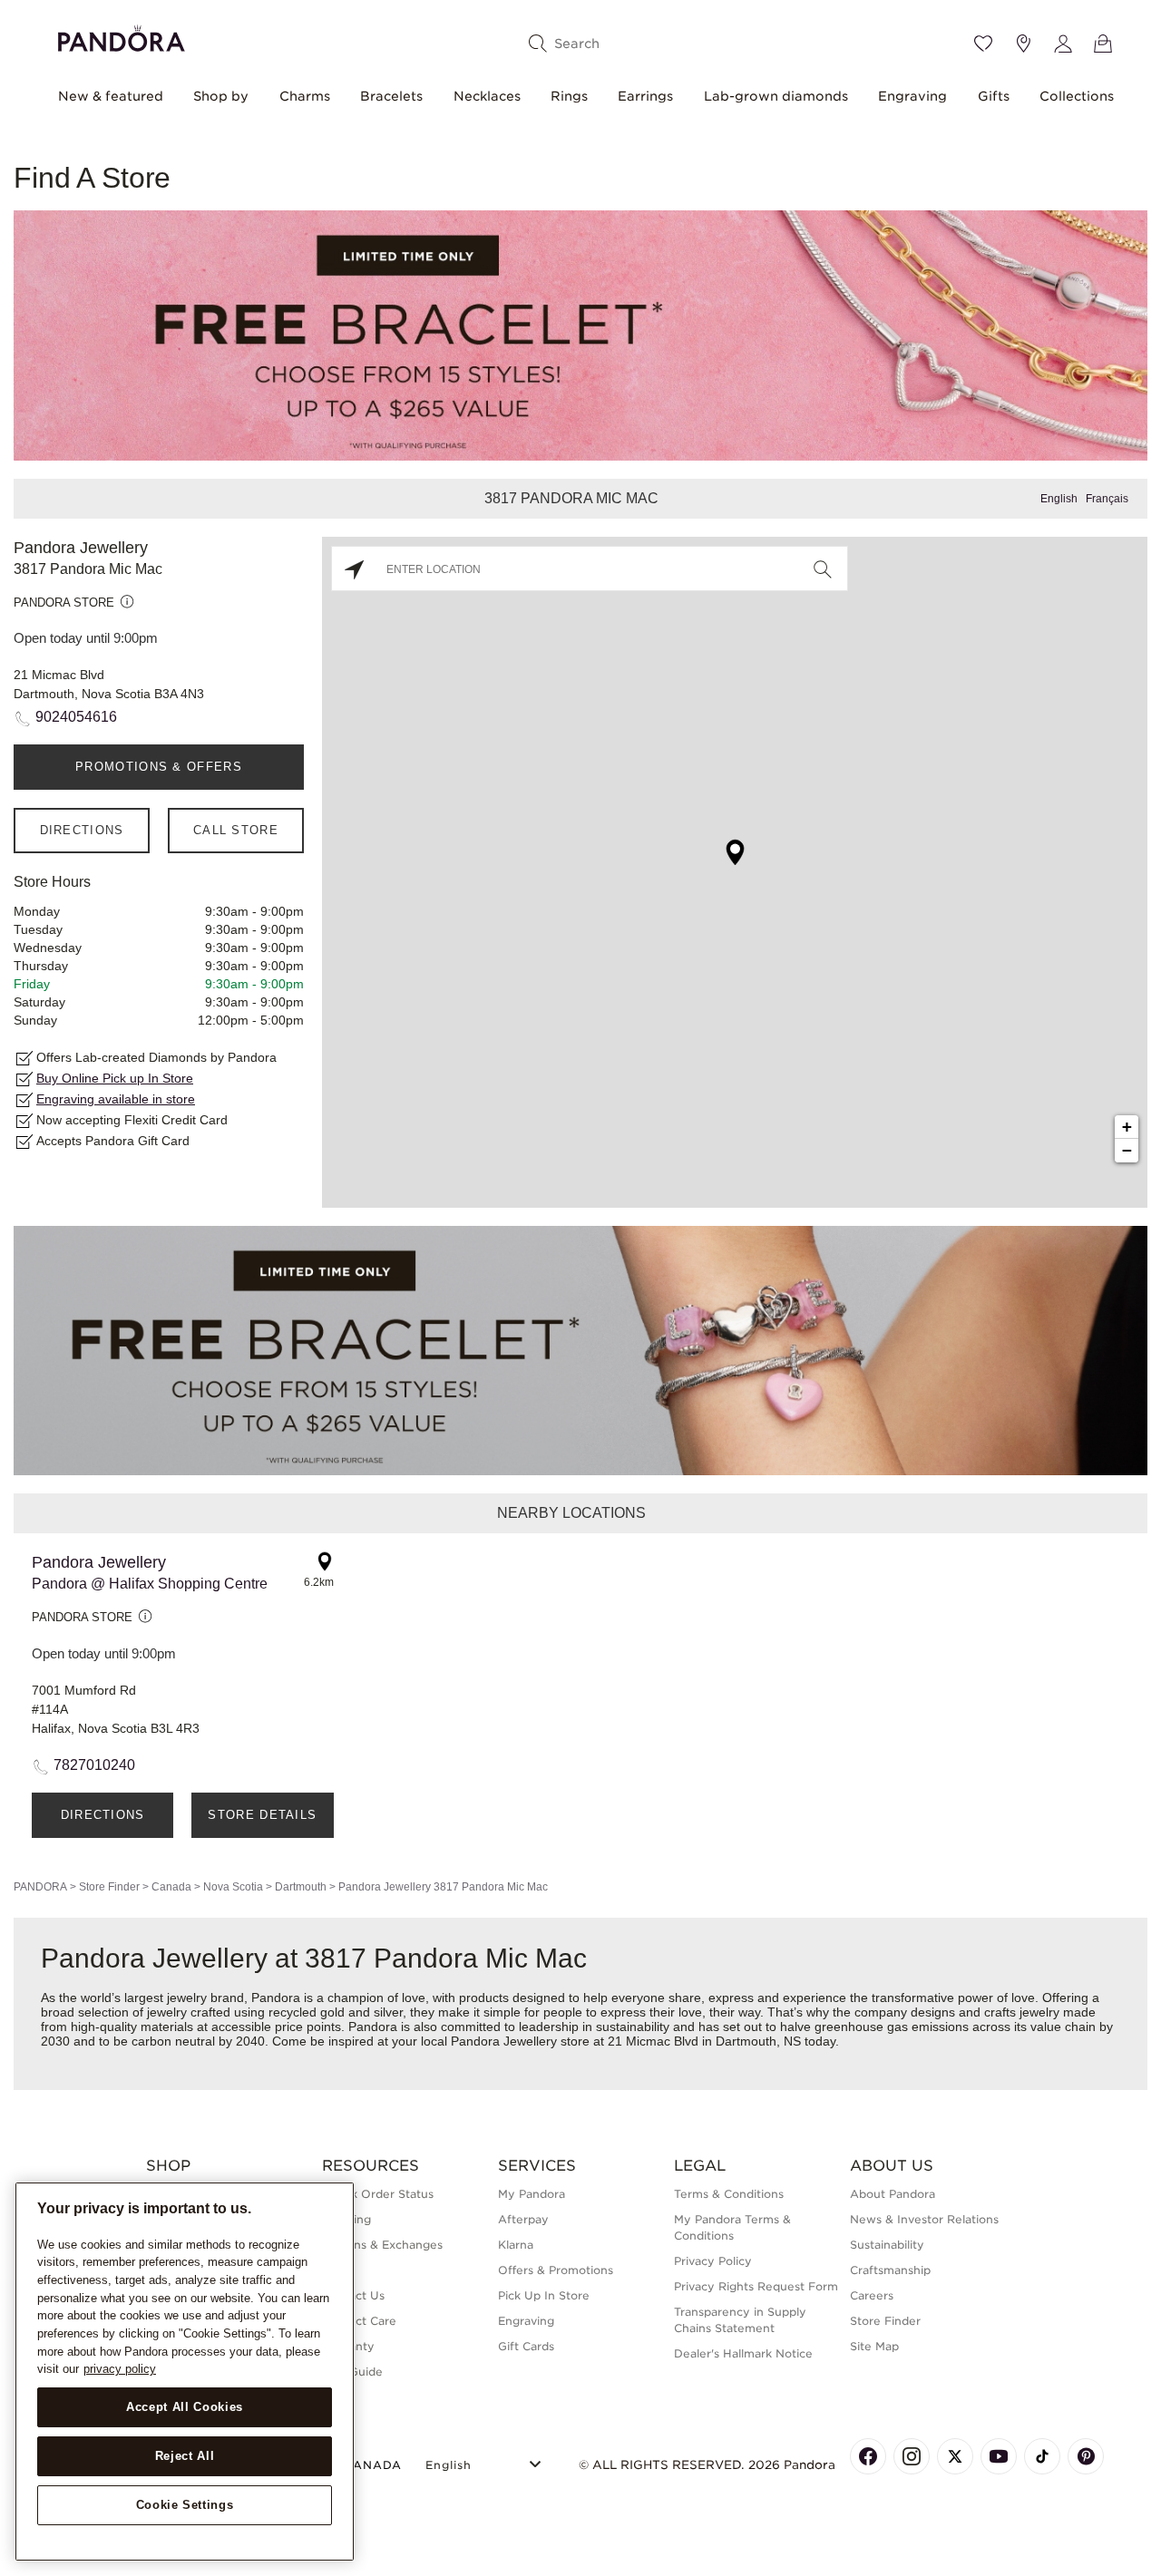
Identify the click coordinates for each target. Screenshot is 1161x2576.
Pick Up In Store (544, 2295)
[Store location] (1023, 44)
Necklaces (487, 96)
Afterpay (523, 2219)
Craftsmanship (890, 2270)
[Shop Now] (580, 1350)
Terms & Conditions (729, 2194)
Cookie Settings (185, 2505)
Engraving (912, 96)
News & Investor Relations (924, 2219)
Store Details (262, 1815)
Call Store (236, 830)
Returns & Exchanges (382, 2245)
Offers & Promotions (556, 2270)
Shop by (221, 96)
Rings (569, 96)
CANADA (373, 2465)
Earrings (645, 96)
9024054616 (76, 717)
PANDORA (40, 1887)
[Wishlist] (983, 44)
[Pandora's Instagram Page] (912, 2456)
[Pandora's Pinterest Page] (1086, 2456)
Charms (305, 96)
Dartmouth (301, 1887)
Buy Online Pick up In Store (115, 1078)
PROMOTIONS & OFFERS (159, 767)
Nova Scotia (233, 1887)
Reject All (185, 2456)
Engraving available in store (116, 1099)
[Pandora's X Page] (955, 2456)
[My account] (1063, 44)
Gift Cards (526, 2346)
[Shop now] (580, 334)
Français (1107, 499)
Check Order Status (378, 2194)
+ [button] (1127, 1127)
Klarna (516, 2245)
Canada (171, 1887)
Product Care (359, 2321)
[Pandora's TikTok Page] (1042, 2456)
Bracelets (391, 96)
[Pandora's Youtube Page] (999, 2456)
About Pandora (893, 2194)
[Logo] (122, 36)
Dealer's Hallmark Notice (743, 2353)
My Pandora (532, 2194)
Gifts (994, 96)
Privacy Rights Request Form (756, 2286)
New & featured (111, 96)
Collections (1077, 96)
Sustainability (887, 2245)
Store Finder (109, 1887)
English (1059, 499)
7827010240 (94, 1765)
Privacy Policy (713, 2261)
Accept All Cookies (185, 2407)
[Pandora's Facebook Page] (868, 2456)
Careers (872, 2295)
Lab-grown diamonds (776, 96)
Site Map (874, 2346)
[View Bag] (1103, 44)
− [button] (1127, 1150)
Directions (82, 830)
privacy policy (120, 2369)
